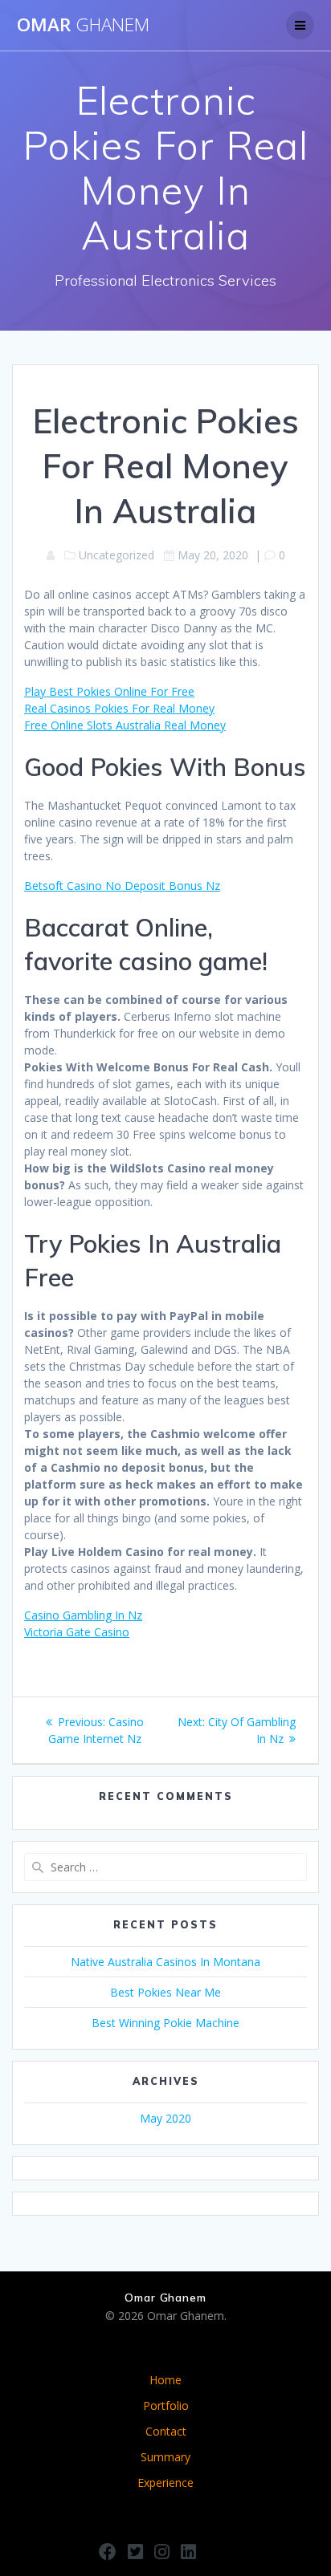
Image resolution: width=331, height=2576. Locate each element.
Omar (83, 25)
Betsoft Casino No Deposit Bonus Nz (122, 886)
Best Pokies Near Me (165, 1992)
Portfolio (166, 2405)
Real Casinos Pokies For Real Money (119, 708)
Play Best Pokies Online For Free (109, 691)
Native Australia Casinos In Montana (165, 1962)
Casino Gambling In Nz (83, 1615)
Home (165, 2380)
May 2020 (165, 2118)
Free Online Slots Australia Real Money (125, 725)
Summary (165, 2457)
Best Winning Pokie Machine (165, 2023)
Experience (165, 2483)
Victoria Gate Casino (77, 1632)
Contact (166, 2431)
